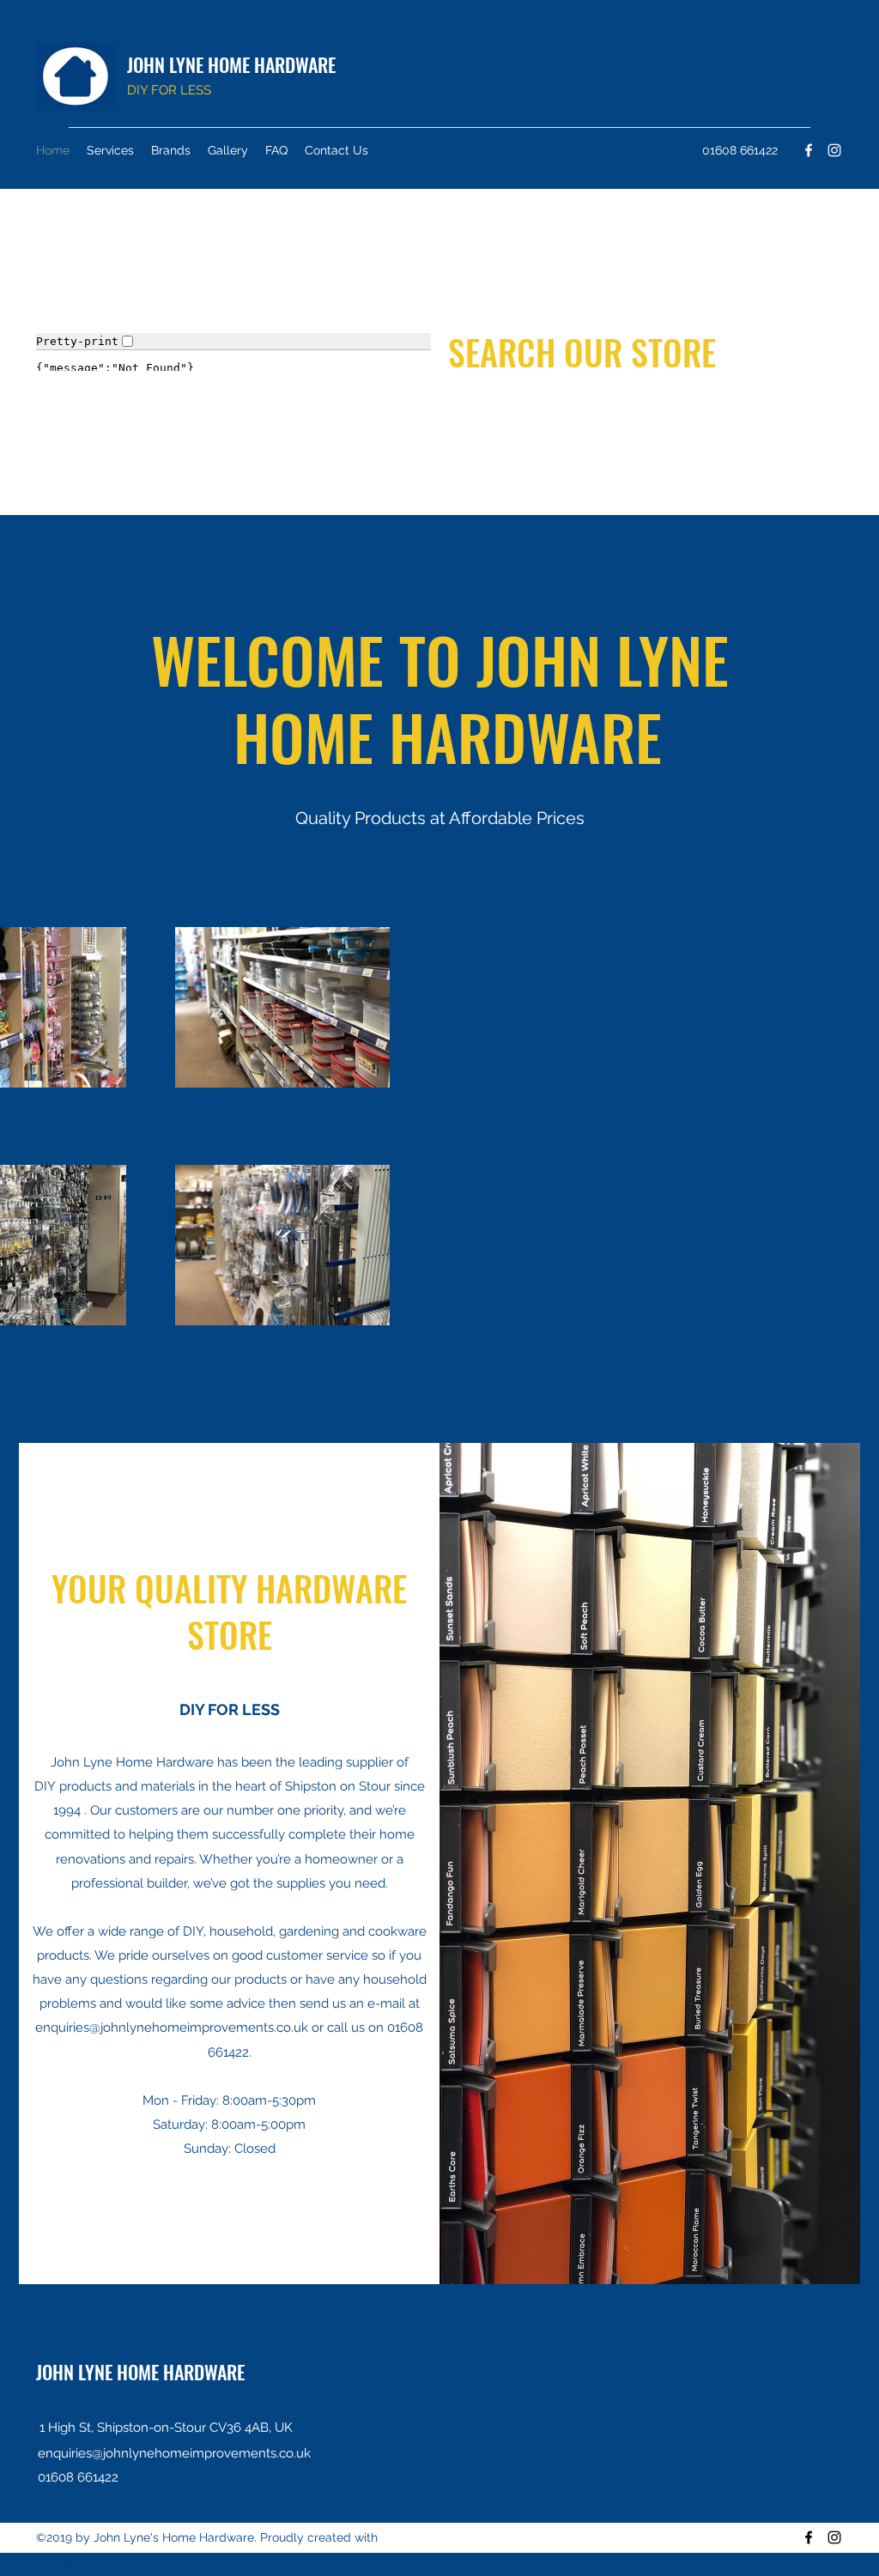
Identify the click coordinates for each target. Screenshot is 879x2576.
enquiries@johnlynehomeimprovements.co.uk (172, 2027)
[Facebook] (809, 150)
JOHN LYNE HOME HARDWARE (231, 64)
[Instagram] (834, 150)
